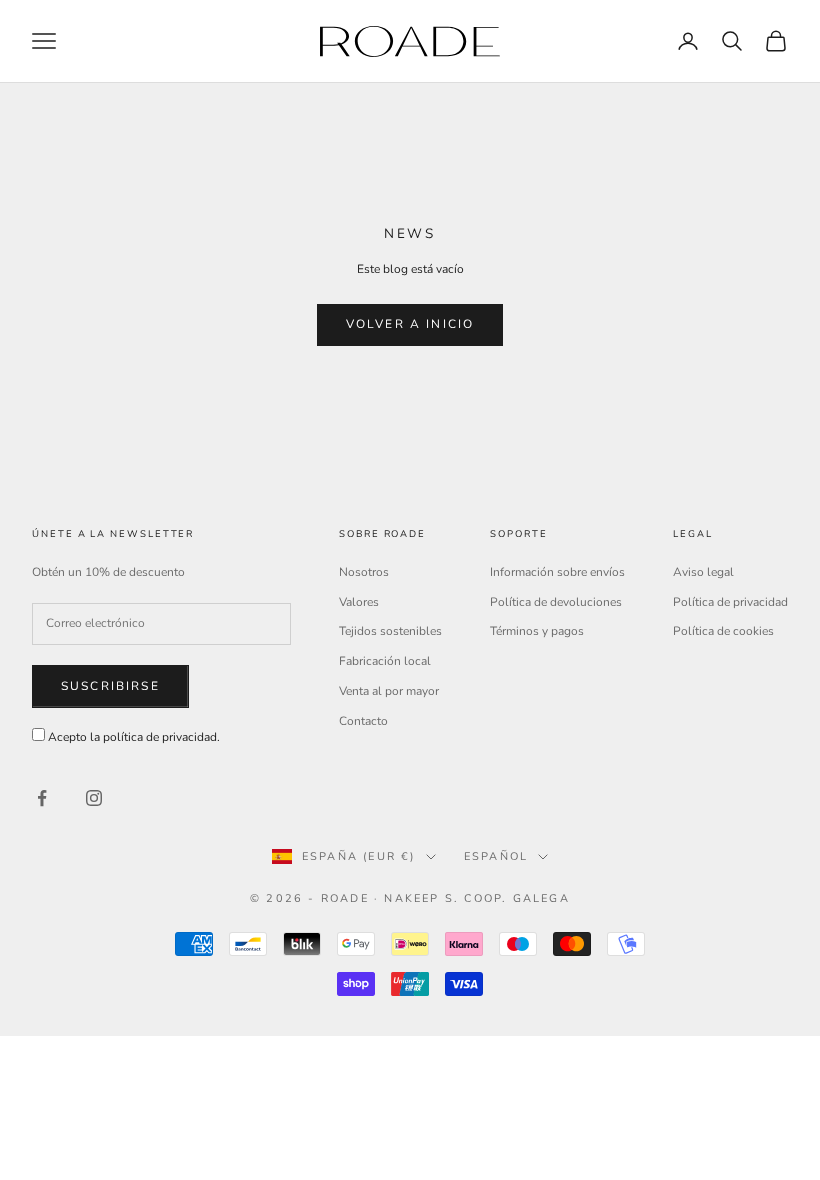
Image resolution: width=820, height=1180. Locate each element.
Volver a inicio (410, 324)
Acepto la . (134, 737)
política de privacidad (160, 737)
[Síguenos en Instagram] (94, 798)
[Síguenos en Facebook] (42, 798)
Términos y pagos (537, 631)
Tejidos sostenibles (390, 631)
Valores (359, 602)
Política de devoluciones (556, 602)
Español (496, 856)
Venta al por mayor (389, 691)
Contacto (363, 721)
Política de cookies (723, 631)
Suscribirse (110, 686)
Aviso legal (703, 572)
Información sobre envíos (557, 572)
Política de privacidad (730, 602)
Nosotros (364, 572)
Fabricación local (385, 661)
